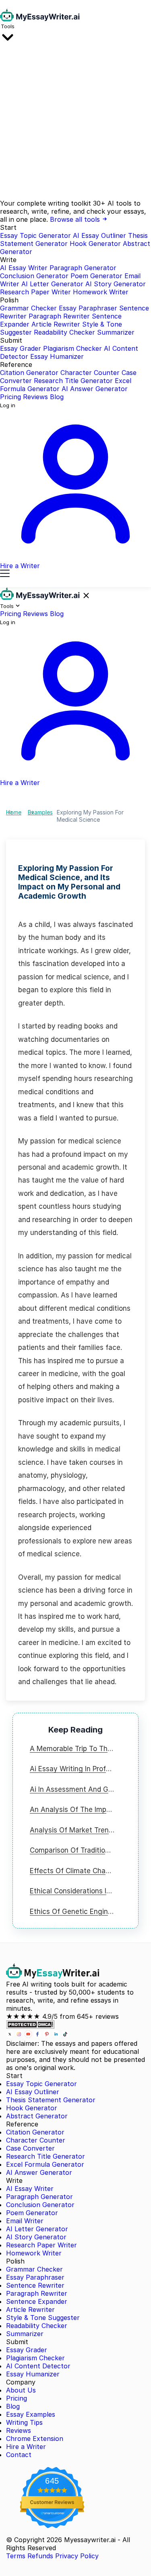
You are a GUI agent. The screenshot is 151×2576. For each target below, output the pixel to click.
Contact (19, 2455)
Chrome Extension (35, 2439)
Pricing (10, 397)
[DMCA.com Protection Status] (30, 2026)
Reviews (35, 397)
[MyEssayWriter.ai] (40, 19)
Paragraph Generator (83, 268)
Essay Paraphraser (88, 308)
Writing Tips (24, 2422)
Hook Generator (95, 244)
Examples (40, 812)
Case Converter (30, 2148)
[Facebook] (38, 2035)
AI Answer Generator (95, 389)
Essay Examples (31, 2414)
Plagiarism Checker (72, 348)
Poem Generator (96, 276)
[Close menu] (86, 596)
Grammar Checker (28, 308)
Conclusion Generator (34, 276)
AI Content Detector (38, 2366)
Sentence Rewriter (35, 2285)
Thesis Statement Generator (51, 2100)
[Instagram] (20, 2035)
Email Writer (25, 2221)
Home (14, 812)
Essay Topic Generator (35, 235)
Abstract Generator (37, 2116)
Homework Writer (101, 292)
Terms (16, 2556)
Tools (8, 26)
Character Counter (90, 373)
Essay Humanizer (57, 356)
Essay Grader (21, 348)
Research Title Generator (73, 381)
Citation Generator (29, 373)
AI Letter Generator (52, 284)
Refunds (40, 2556)
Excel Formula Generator (45, 2164)
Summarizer (116, 332)
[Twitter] (11, 2035)
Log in (8, 405)
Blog (57, 397)
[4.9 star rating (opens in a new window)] (52, 2490)
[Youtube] (29, 2035)
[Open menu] (5, 574)
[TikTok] (65, 2035)
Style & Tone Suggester (43, 2318)
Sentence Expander (37, 2301)
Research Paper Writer (35, 292)
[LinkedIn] (57, 2035)
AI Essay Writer (24, 268)
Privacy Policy (77, 2556)
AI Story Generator (116, 284)
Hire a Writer (26, 2447)
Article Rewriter (56, 324)
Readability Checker (64, 332)
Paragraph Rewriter (59, 316)
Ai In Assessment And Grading (79, 1789)
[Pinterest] (48, 2035)
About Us (21, 2390)
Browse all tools (76, 219)
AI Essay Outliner (99, 235)
